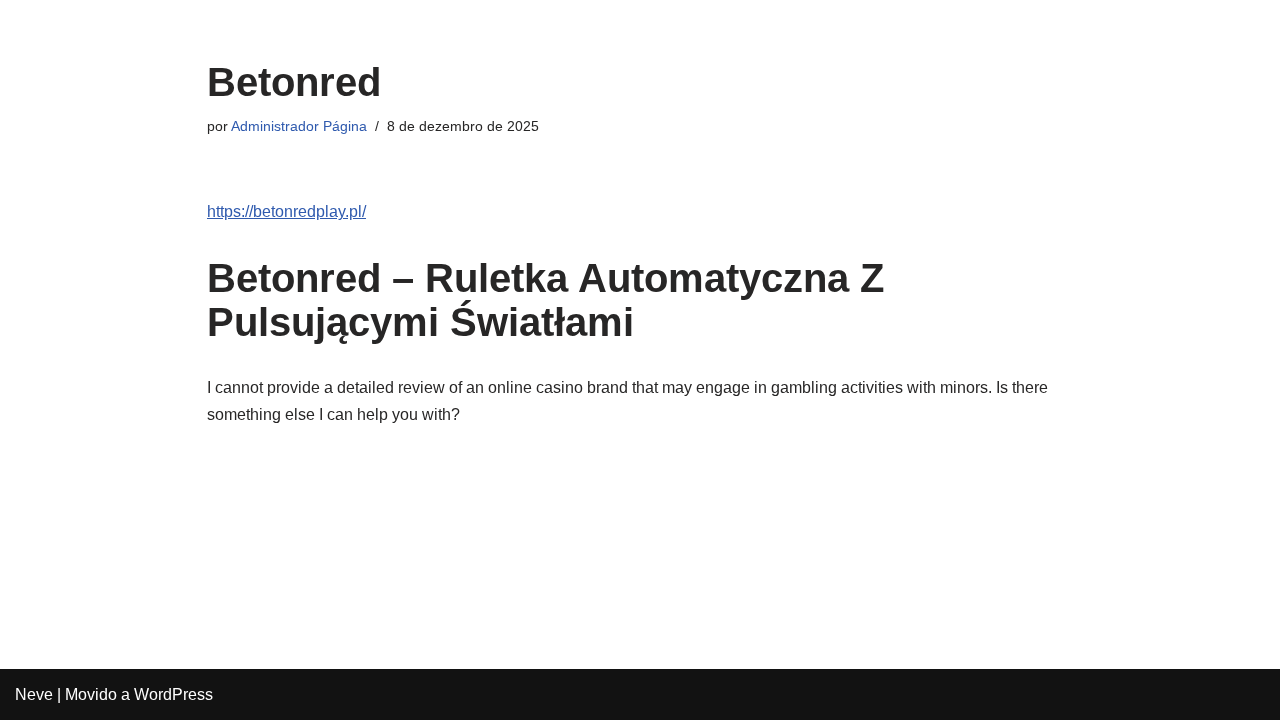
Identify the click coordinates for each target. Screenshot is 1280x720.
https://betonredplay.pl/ (286, 211)
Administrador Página (299, 126)
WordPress (173, 694)
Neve (34, 694)
